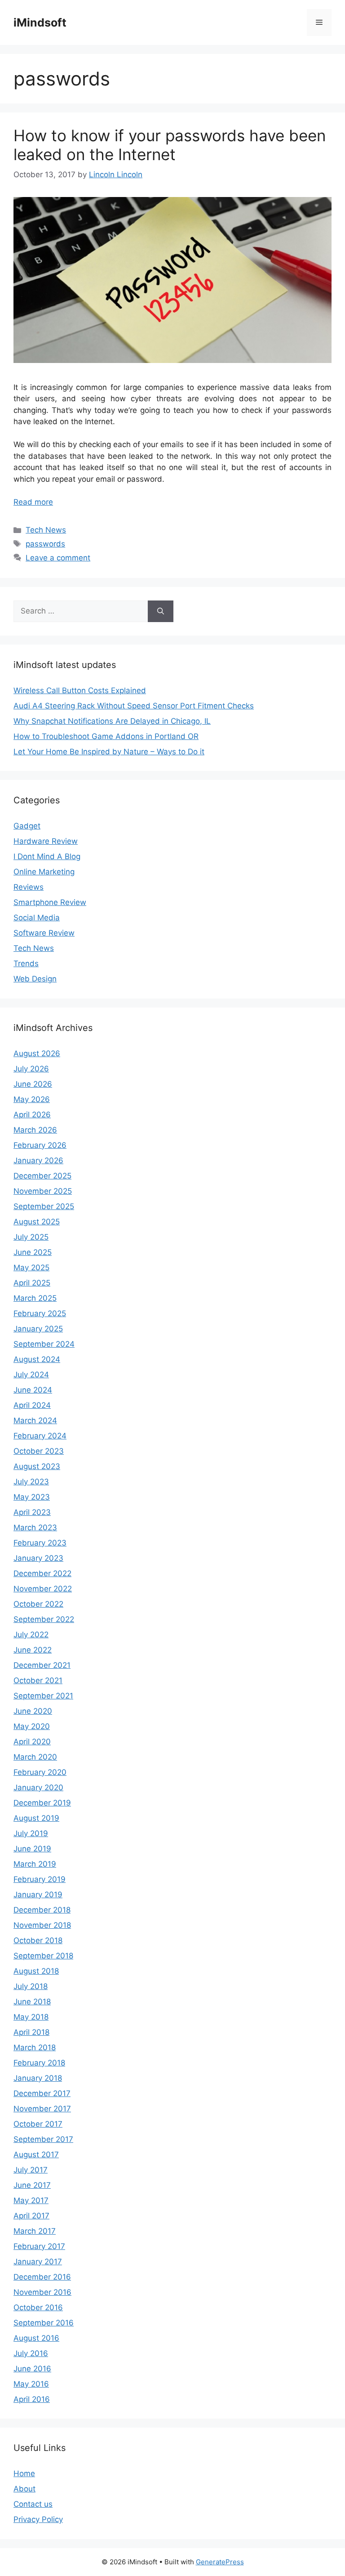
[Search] (161, 611)
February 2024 (40, 1436)
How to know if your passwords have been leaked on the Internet (170, 145)
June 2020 (33, 1711)
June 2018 (32, 2002)
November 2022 (43, 1589)
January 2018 (38, 2078)
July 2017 (31, 2170)
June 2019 (32, 1849)
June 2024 (33, 1390)
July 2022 (31, 1635)
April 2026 (32, 1115)
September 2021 (43, 1696)
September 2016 (44, 2323)
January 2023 (38, 1558)
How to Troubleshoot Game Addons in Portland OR (106, 736)
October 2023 (39, 1451)
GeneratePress (220, 2562)
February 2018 (39, 2063)
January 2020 (38, 1788)
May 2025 (31, 1268)
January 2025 (38, 1329)
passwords (45, 544)
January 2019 (38, 1895)
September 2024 (44, 1344)
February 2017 (39, 2246)
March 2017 (35, 2231)
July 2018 (31, 1986)
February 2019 (40, 1879)
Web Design (35, 979)
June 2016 (32, 2369)
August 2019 (36, 1818)
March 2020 (35, 1757)
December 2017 (42, 2093)
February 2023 (40, 1543)
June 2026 (33, 1084)
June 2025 (33, 1252)
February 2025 (40, 1313)
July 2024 (31, 1375)
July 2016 (31, 2353)
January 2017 (38, 2262)
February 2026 (40, 1145)
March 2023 (35, 1528)
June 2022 (33, 1650)
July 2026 (31, 1069)
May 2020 (32, 1726)
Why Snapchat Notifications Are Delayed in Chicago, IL (112, 721)
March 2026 (35, 1130)
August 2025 (37, 1222)
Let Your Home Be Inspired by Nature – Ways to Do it (109, 752)
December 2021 (42, 1665)
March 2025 (35, 1298)
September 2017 (43, 2139)
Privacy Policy (38, 2519)
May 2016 (31, 2384)
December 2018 (42, 1910)
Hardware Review (46, 841)
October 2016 (38, 2307)
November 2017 (42, 2109)
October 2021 (38, 1680)
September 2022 (44, 1619)
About (24, 2489)
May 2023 (32, 1497)
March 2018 (35, 2047)
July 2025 (31, 1237)
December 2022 (42, 1573)
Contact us (33, 2504)
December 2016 (42, 2277)
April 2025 (32, 1283)
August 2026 (37, 1053)
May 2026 (32, 1099)
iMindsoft (40, 22)
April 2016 (32, 2399)
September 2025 (44, 1206)
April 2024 (32, 1405)
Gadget (27, 826)
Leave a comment (58, 558)
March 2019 (35, 1864)
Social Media (37, 918)
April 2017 (31, 2216)
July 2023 (31, 1482)
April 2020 (32, 1742)
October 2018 (38, 1940)
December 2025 (42, 1176)
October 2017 (38, 2124)
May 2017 (31, 2200)
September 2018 (43, 1956)
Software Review (44, 933)
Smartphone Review (50, 902)
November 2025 (43, 1191)
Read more (33, 502)
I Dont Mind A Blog (47, 856)
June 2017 (32, 2185)
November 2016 (42, 2292)
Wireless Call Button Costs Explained (80, 690)
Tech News (46, 530)
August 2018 (36, 1971)
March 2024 (35, 1420)
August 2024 (37, 1359)
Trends (26, 963)
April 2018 (31, 2032)
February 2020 (40, 1772)
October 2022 (38, 1604)
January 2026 (38, 1160)
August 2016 (36, 2338)
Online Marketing (44, 872)
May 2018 (31, 2017)
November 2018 (42, 1925)
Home (24, 2473)
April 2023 (32, 1512)
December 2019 (42, 1803)
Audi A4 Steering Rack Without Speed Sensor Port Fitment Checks (134, 706)
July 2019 (31, 1833)
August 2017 (36, 2155)
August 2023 (37, 1466)
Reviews (29, 887)
